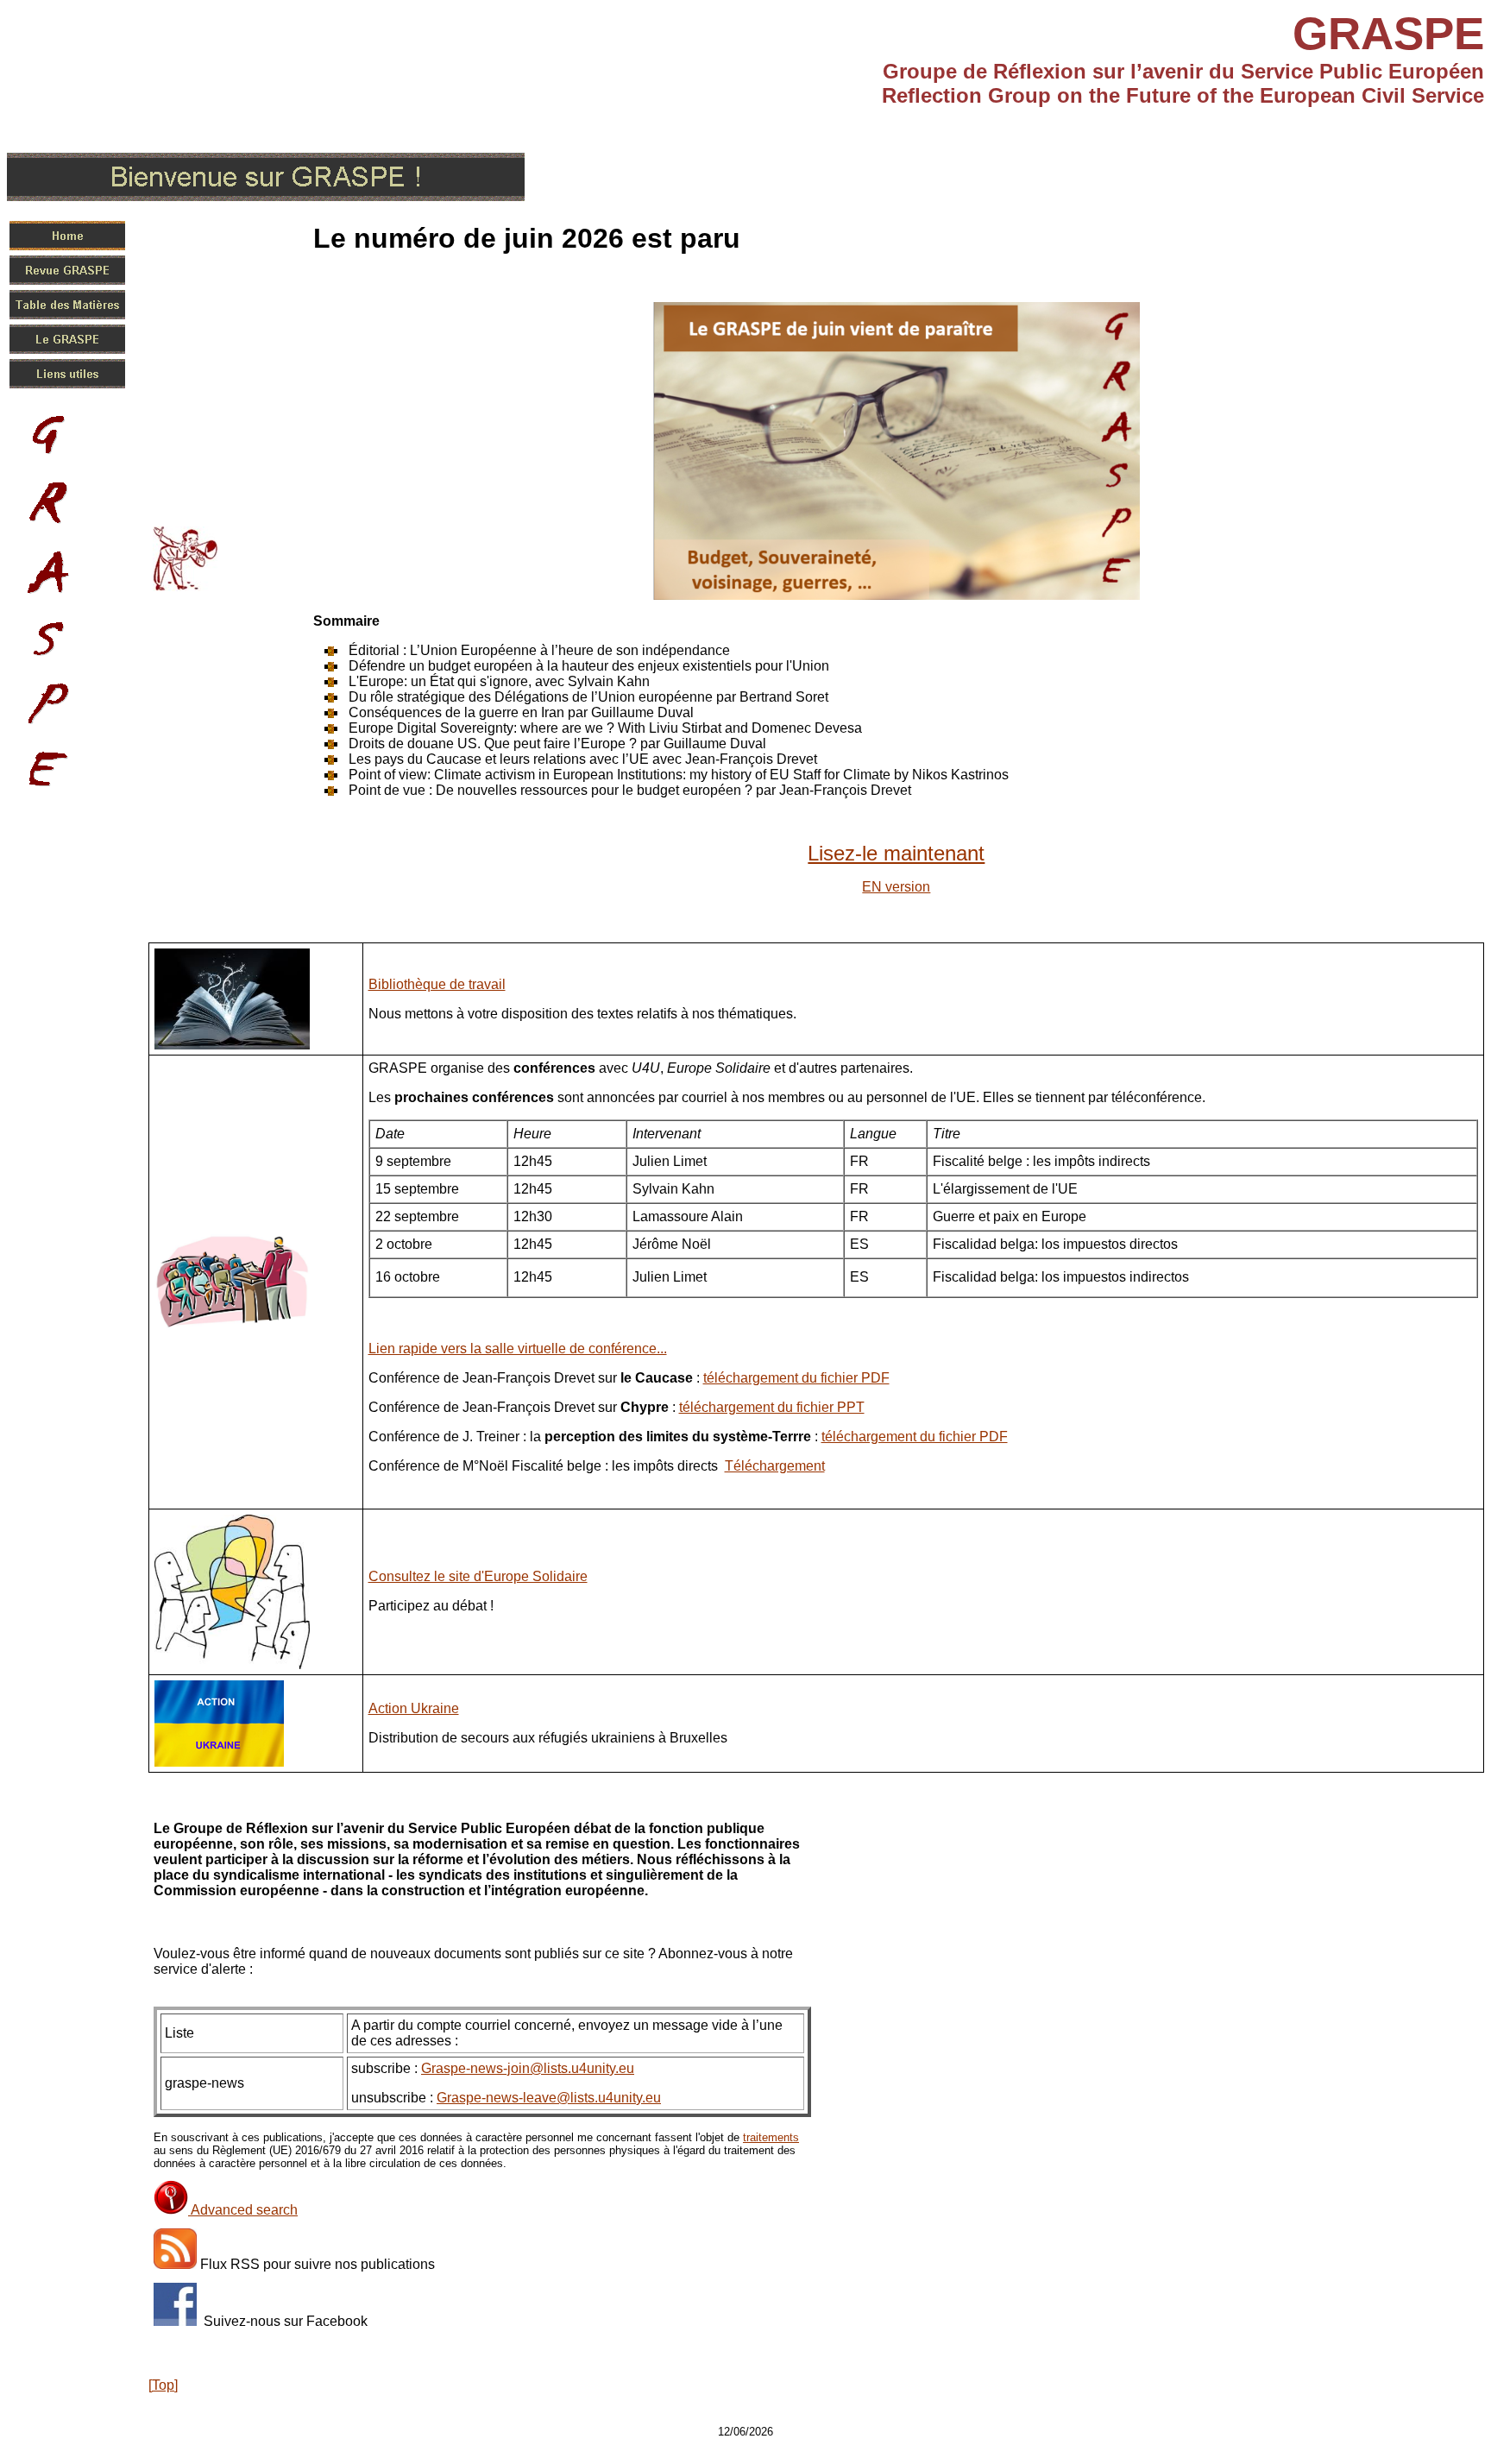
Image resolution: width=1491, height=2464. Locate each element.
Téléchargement (775, 1466)
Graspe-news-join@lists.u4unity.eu (528, 2068)
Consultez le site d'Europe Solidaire (478, 1576)
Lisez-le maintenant (896, 853)
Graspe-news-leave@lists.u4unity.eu (549, 2098)
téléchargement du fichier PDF (796, 1378)
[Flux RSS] (175, 2264)
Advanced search (243, 2210)
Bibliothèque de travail (437, 984)
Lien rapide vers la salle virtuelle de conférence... (518, 1349)
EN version (896, 887)
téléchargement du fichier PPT (772, 1407)
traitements (771, 2137)
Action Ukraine (414, 1708)
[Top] (163, 2385)
